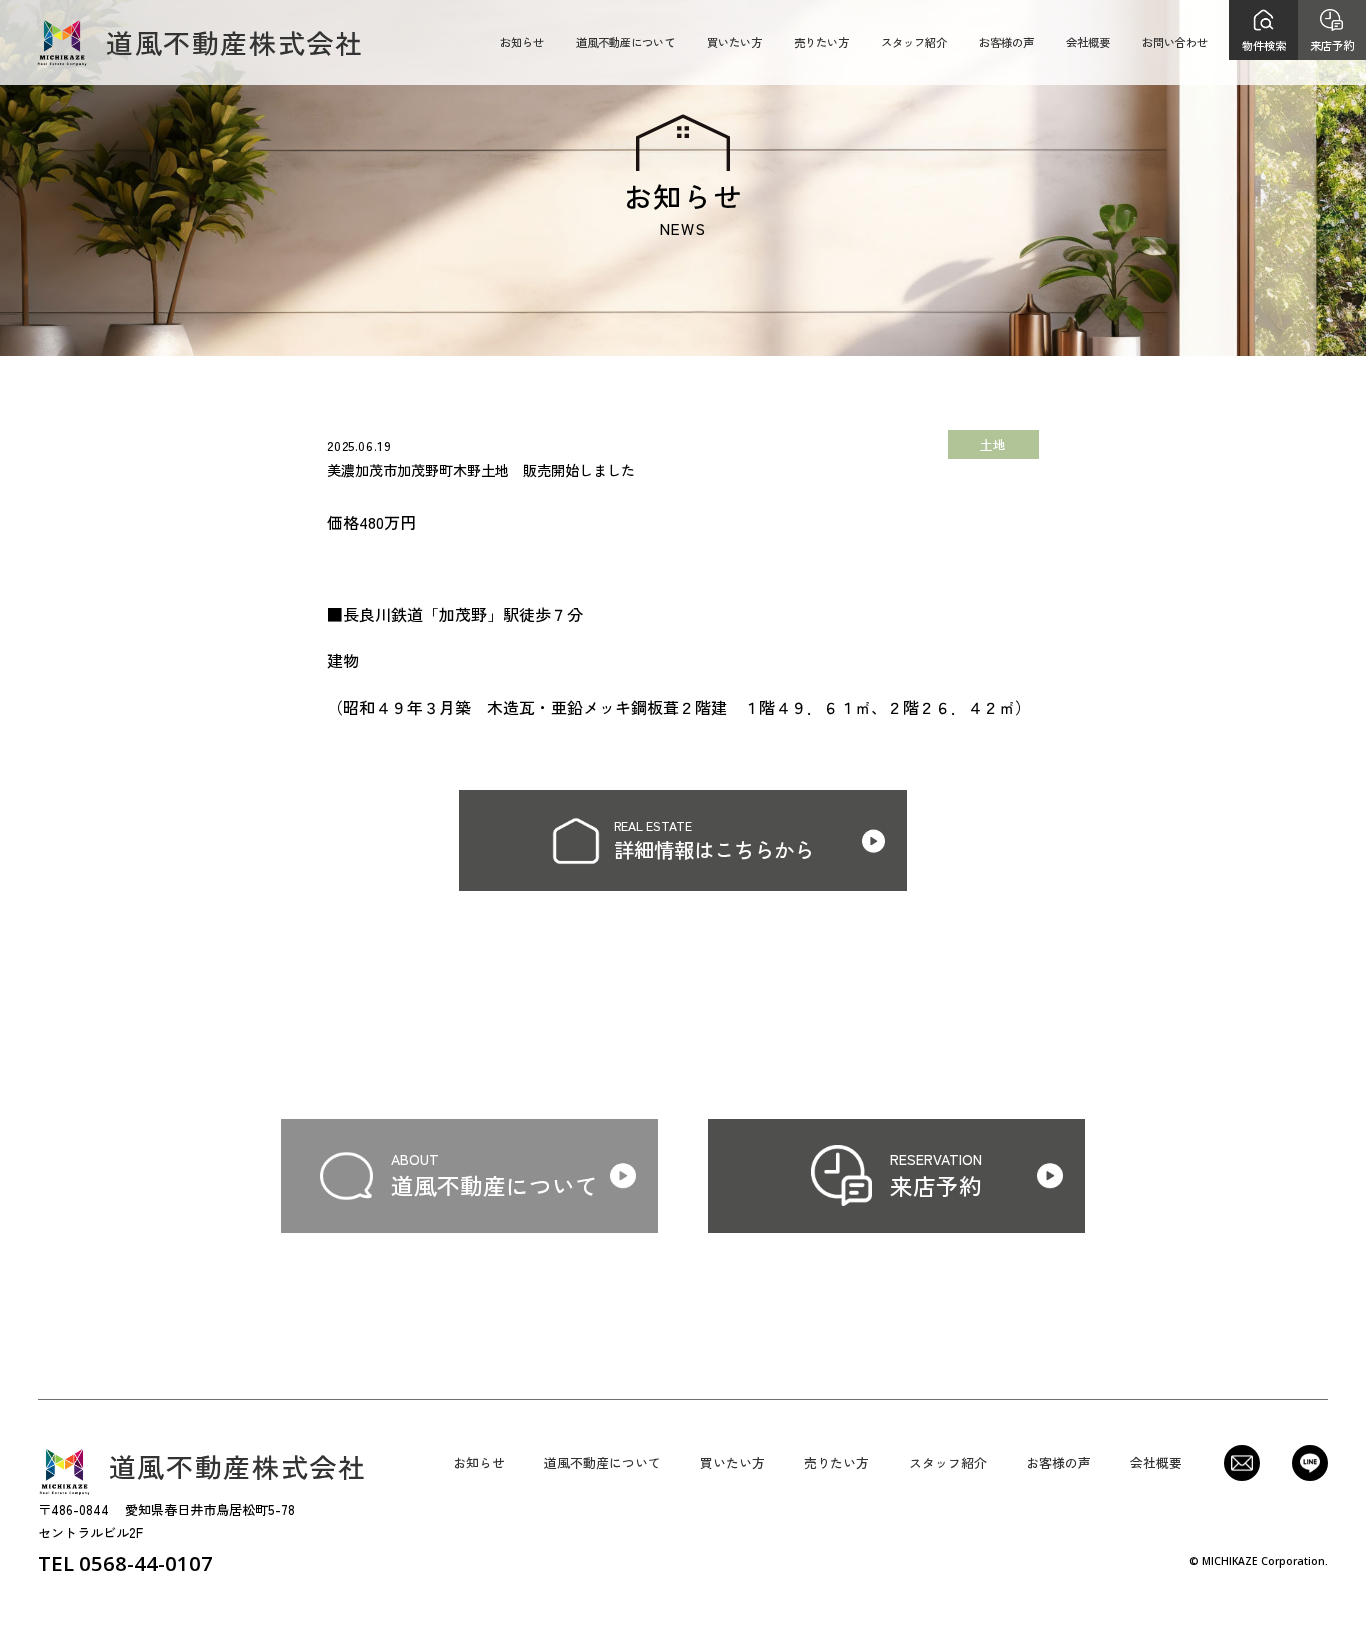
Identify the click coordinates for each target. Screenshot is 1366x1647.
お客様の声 (1006, 42)
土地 (993, 444)
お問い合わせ (1175, 42)
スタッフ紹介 (914, 42)
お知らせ (522, 42)
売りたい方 (821, 42)
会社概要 (1088, 42)
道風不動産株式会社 (235, 42)
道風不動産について (625, 42)
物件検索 (1264, 45)
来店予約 (1332, 45)
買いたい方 (734, 42)
